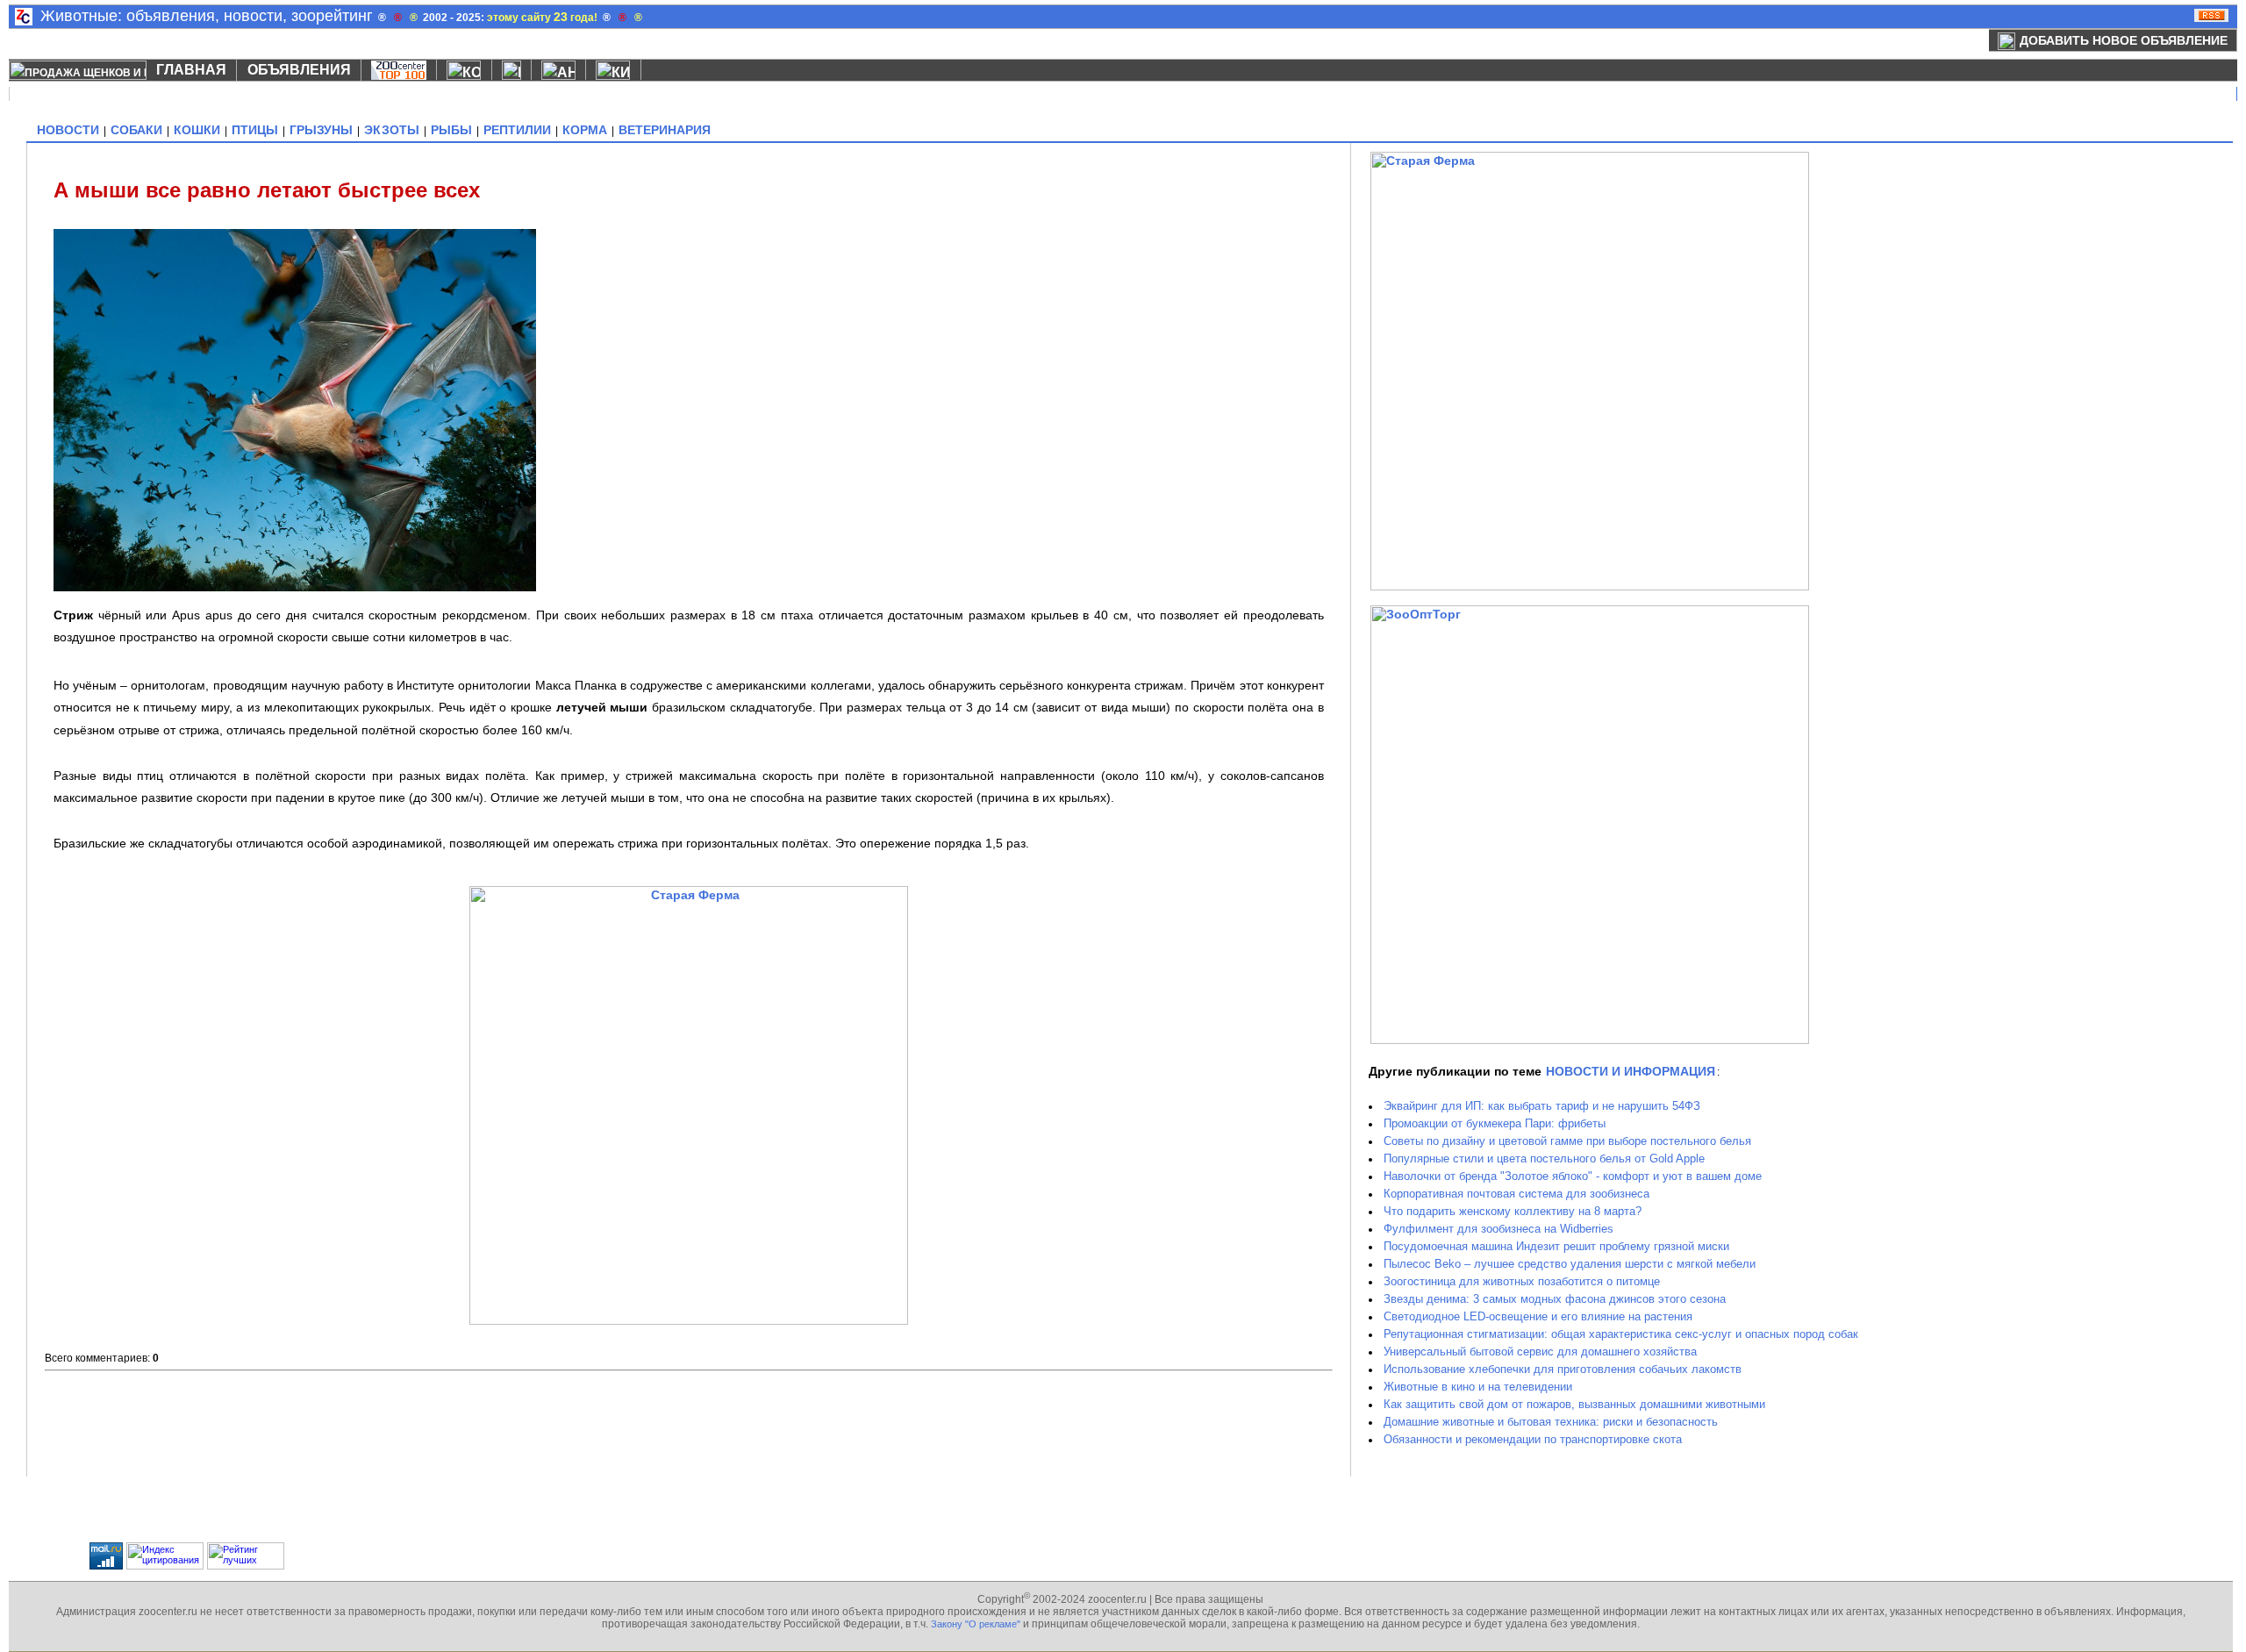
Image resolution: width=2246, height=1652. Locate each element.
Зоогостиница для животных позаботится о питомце (1522, 1281)
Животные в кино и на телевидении (1478, 1387)
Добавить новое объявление (2124, 40)
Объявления (299, 70)
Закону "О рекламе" (976, 1624)
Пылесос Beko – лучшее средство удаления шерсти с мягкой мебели (1570, 1264)
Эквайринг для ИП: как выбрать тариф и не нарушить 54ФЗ (1542, 1106)
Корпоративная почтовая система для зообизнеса (1516, 1194)
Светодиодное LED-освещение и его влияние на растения (1538, 1316)
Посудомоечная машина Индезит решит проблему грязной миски (1556, 1246)
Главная (191, 70)
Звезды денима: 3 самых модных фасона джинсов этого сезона (1555, 1299)
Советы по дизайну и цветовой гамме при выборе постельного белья (1567, 1141)
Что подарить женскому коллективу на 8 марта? (1513, 1211)
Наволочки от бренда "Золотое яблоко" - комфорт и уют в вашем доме (1573, 1176)
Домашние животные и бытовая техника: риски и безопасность (1551, 1422)
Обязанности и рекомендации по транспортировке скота (1533, 1439)
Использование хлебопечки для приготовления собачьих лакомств (1563, 1369)
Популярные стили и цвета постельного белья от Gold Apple (1544, 1159)
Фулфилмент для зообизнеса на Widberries (1499, 1229)
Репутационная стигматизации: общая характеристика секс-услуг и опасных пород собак (1621, 1334)
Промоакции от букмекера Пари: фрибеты (1495, 1123)
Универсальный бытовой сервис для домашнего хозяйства (1540, 1352)
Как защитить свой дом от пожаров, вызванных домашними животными (1574, 1404)
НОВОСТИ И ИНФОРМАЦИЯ (1631, 1071)
